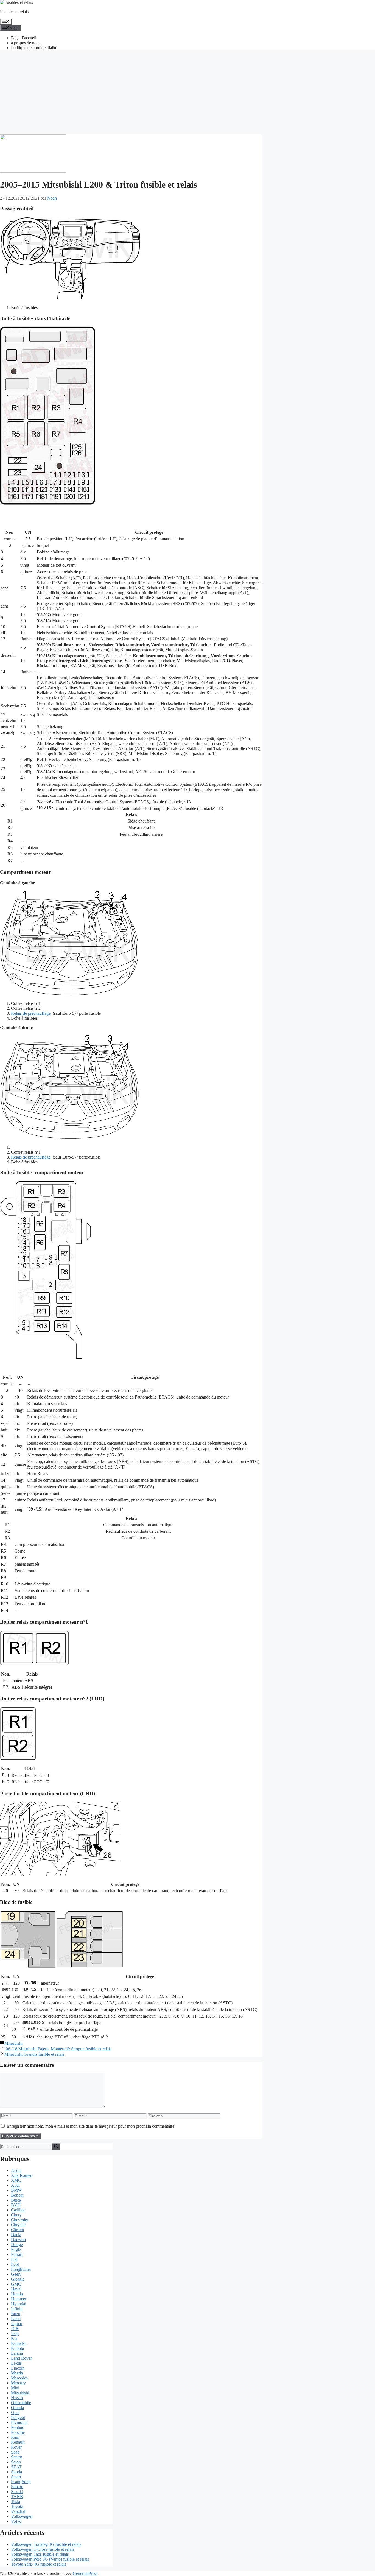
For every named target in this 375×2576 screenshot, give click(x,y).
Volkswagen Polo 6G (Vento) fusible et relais (50, 2559)
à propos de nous (26, 43)
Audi (15, 2185)
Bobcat (17, 2195)
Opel (15, 2413)
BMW (16, 2190)
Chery (16, 2215)
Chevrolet (19, 2220)
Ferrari (17, 2254)
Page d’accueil (24, 38)
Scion (16, 2462)
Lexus (16, 2363)
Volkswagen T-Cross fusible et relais (43, 2549)
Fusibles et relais (14, 12)
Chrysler (18, 2225)
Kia (14, 2338)
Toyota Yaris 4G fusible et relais (39, 2564)
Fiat (14, 2259)
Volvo (16, 2521)
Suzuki (17, 2492)
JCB (15, 2329)
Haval (16, 2289)
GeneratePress (85, 2573)
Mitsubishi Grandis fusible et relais (34, 2054)
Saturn (17, 2457)
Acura (16, 2170)
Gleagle (18, 2279)
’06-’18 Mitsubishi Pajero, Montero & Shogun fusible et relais (58, 2049)
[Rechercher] (56, 2146)
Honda (17, 2294)
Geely (16, 2274)
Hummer (19, 2299)
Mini (15, 2388)
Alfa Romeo (22, 2175)
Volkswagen (22, 2516)
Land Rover (21, 2358)
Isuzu (16, 2314)
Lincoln (18, 2368)
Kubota (17, 2348)
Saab (15, 2452)
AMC (16, 2180)
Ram (15, 2437)
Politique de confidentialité (34, 48)
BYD (16, 2205)
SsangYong (21, 2482)
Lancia (17, 2353)
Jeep (15, 2333)
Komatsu (19, 2343)
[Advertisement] (187, 93)
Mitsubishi (13, 2043)
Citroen (17, 2230)
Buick (16, 2200)
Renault (18, 2442)
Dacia (16, 2235)
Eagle (16, 2249)
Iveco (16, 2319)
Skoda (16, 2472)
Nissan (17, 2398)
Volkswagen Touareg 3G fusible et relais (46, 2544)
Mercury (18, 2383)
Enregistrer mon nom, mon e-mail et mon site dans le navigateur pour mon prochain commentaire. (91, 2126)
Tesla (16, 2501)
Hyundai (19, 2304)
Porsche (18, 2432)
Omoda (17, 2408)
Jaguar (17, 2324)
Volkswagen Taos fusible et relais (40, 2554)
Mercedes (19, 2378)
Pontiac (17, 2427)
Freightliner (21, 2269)
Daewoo (18, 2240)
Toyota (17, 2506)
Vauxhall (19, 2511)
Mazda (17, 2373)
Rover (16, 2447)
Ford (15, 2264)
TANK (17, 2497)
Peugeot (18, 2417)
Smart (16, 2477)
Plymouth (19, 2422)
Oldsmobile (21, 2403)
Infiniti (17, 2309)
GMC (16, 2284)
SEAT (16, 2467)
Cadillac (18, 2210)
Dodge (17, 2244)
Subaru (17, 2487)
